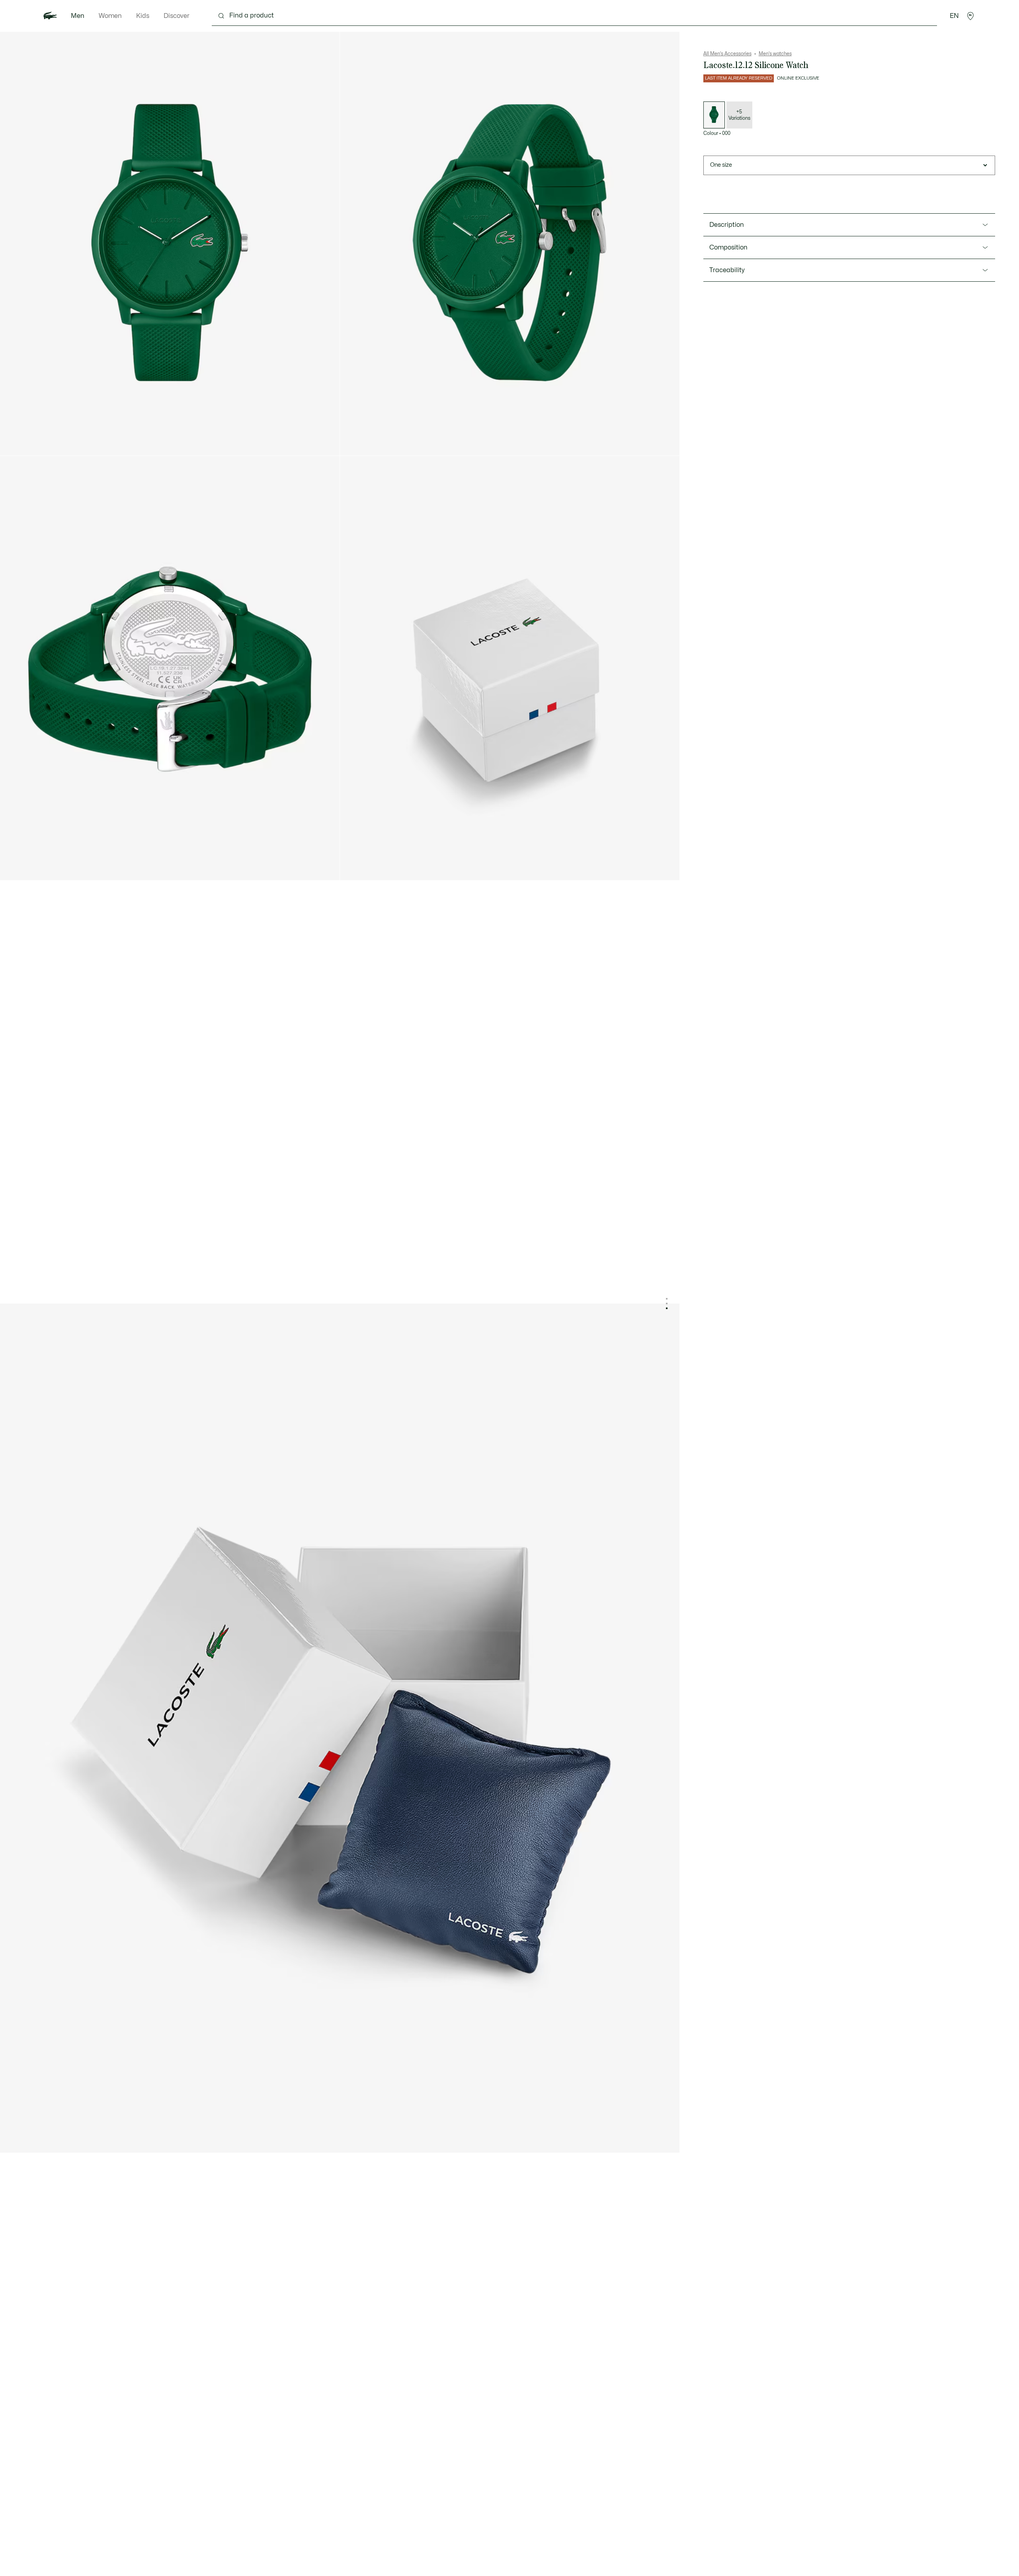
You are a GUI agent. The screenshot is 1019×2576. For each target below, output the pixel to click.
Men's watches (775, 54)
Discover (177, 16)
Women (110, 16)
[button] (970, 16)
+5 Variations (739, 115)
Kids (143, 16)
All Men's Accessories (727, 54)
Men (78, 16)
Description (727, 225)
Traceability (727, 270)
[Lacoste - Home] (50, 16)
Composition (728, 247)
